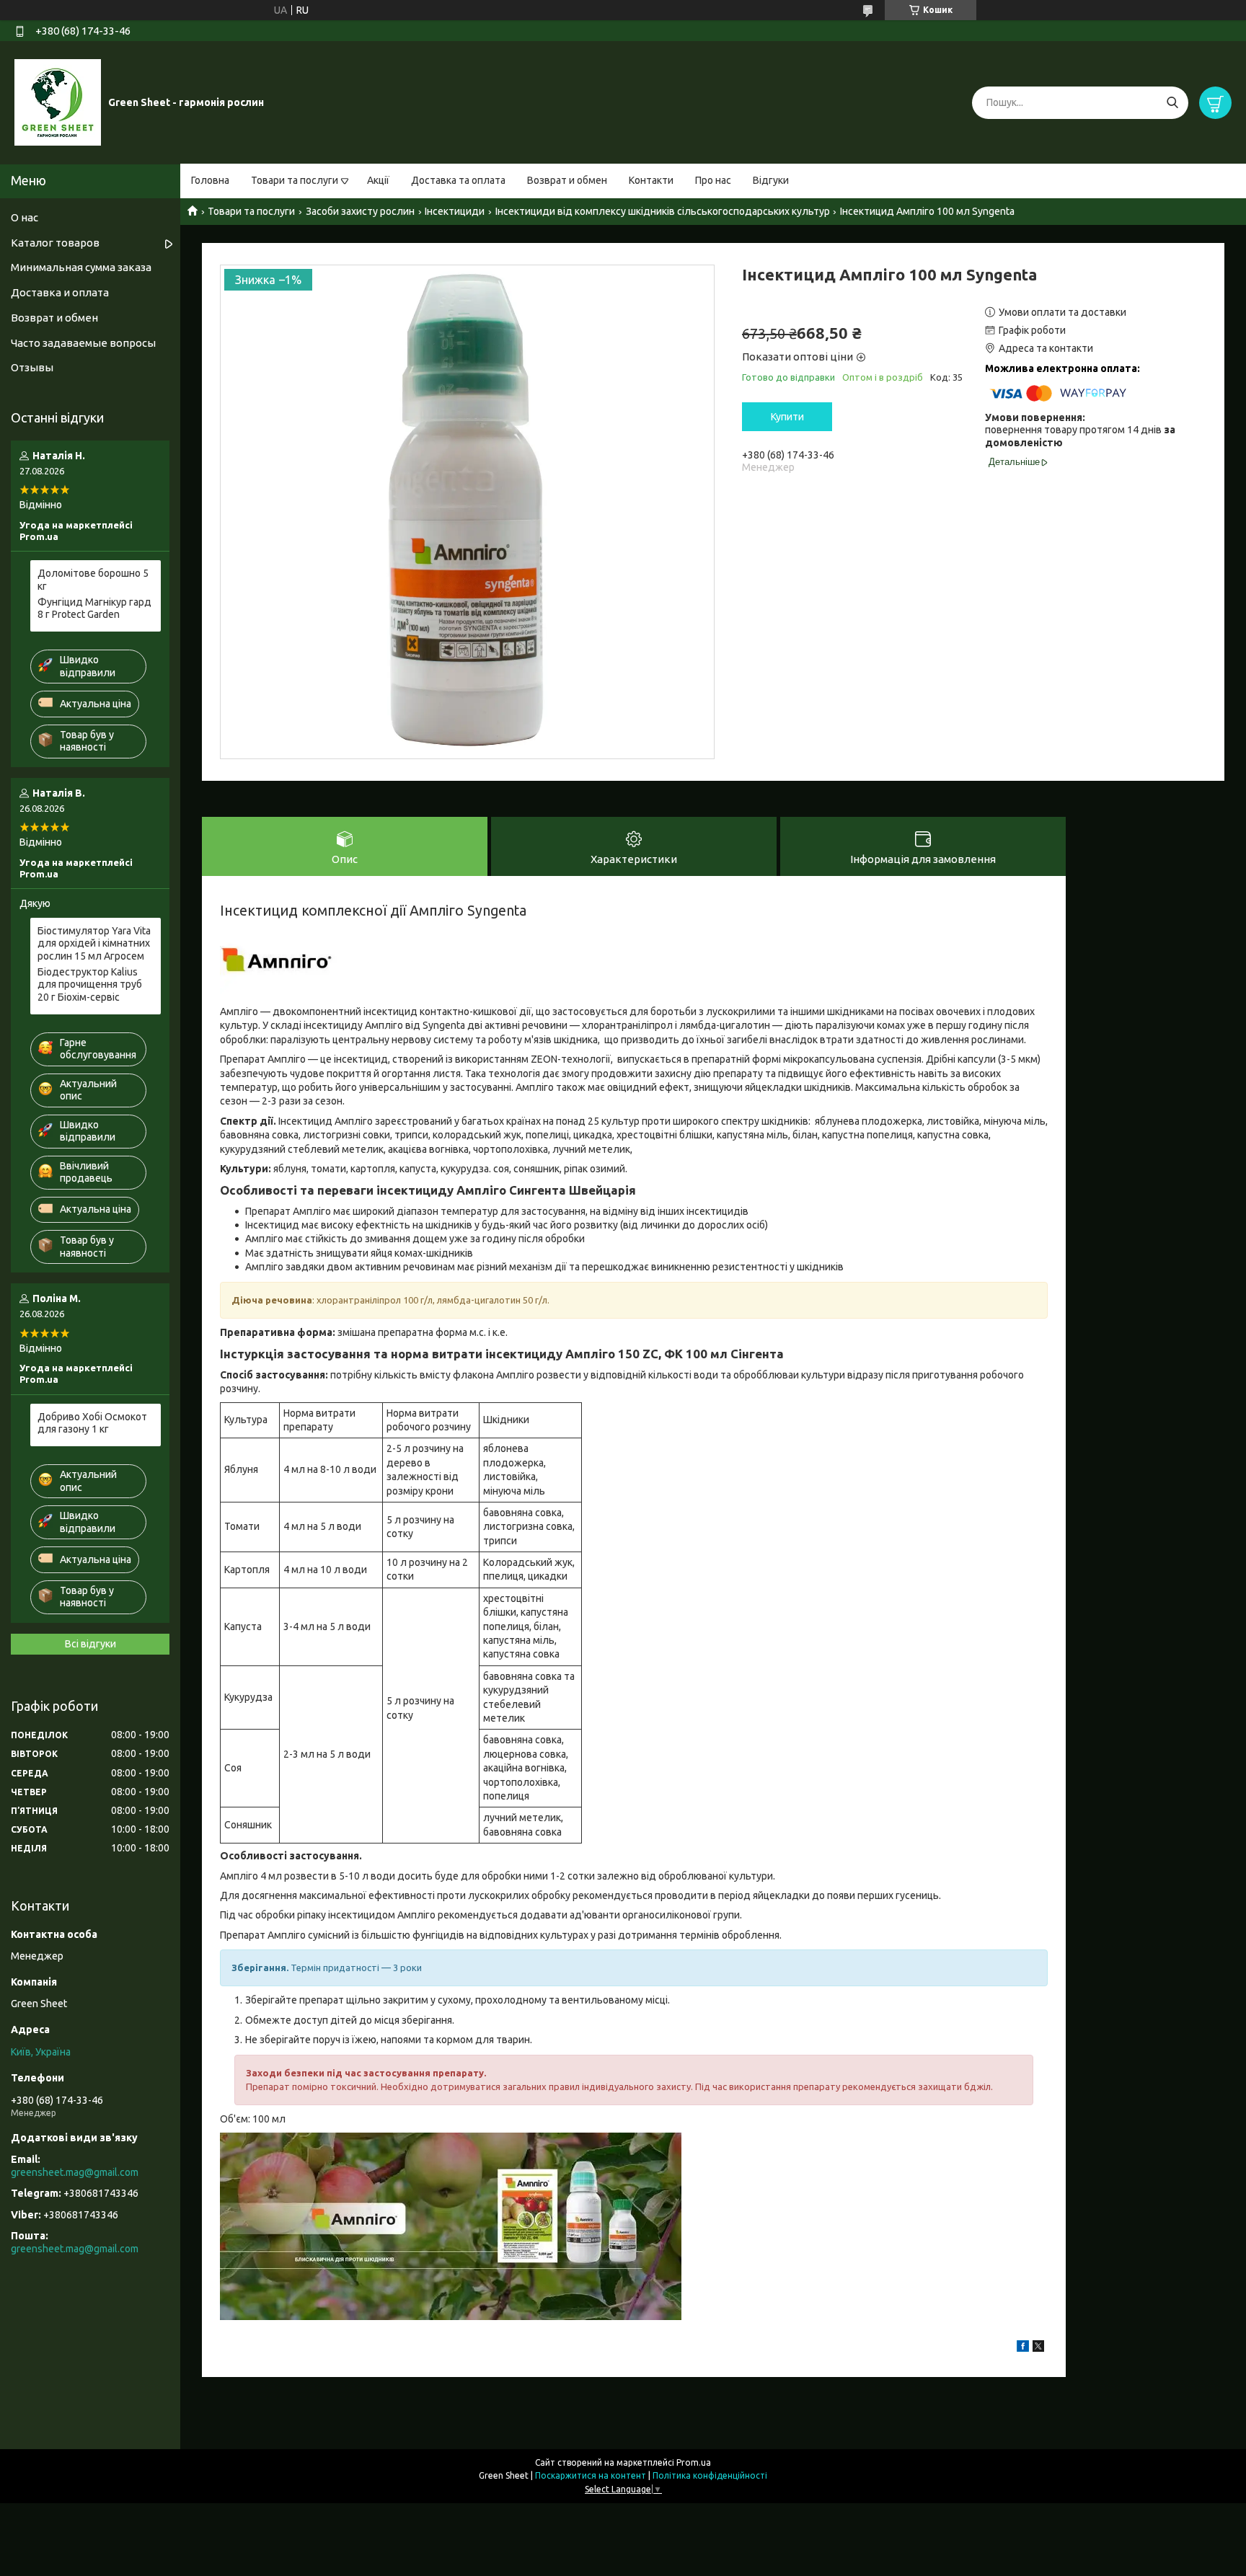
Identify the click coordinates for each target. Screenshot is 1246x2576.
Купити (787, 417)
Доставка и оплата (60, 292)
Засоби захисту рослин (360, 211)
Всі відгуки (90, 1644)
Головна (210, 180)
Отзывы (32, 367)
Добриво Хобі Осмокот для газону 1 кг (92, 1423)
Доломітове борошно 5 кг (93, 580)
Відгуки (771, 180)
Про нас (713, 180)
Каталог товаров (55, 243)
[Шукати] (1172, 103)
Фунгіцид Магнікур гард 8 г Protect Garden (94, 608)
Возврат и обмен (567, 180)
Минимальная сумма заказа (81, 267)
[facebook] (1023, 2348)
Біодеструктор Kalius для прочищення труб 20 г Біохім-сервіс (90, 984)
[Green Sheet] (58, 102)
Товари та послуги (295, 180)
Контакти (651, 180)
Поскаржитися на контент (591, 2475)
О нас (25, 217)
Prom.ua (694, 2462)
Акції (378, 180)
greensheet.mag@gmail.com (75, 2172)
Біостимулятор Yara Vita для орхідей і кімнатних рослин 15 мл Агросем (94, 943)
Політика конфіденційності (710, 2475)
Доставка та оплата (458, 180)
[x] (1038, 2348)
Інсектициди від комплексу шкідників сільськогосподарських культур (663, 211)
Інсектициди (455, 211)
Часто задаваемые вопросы (83, 343)
